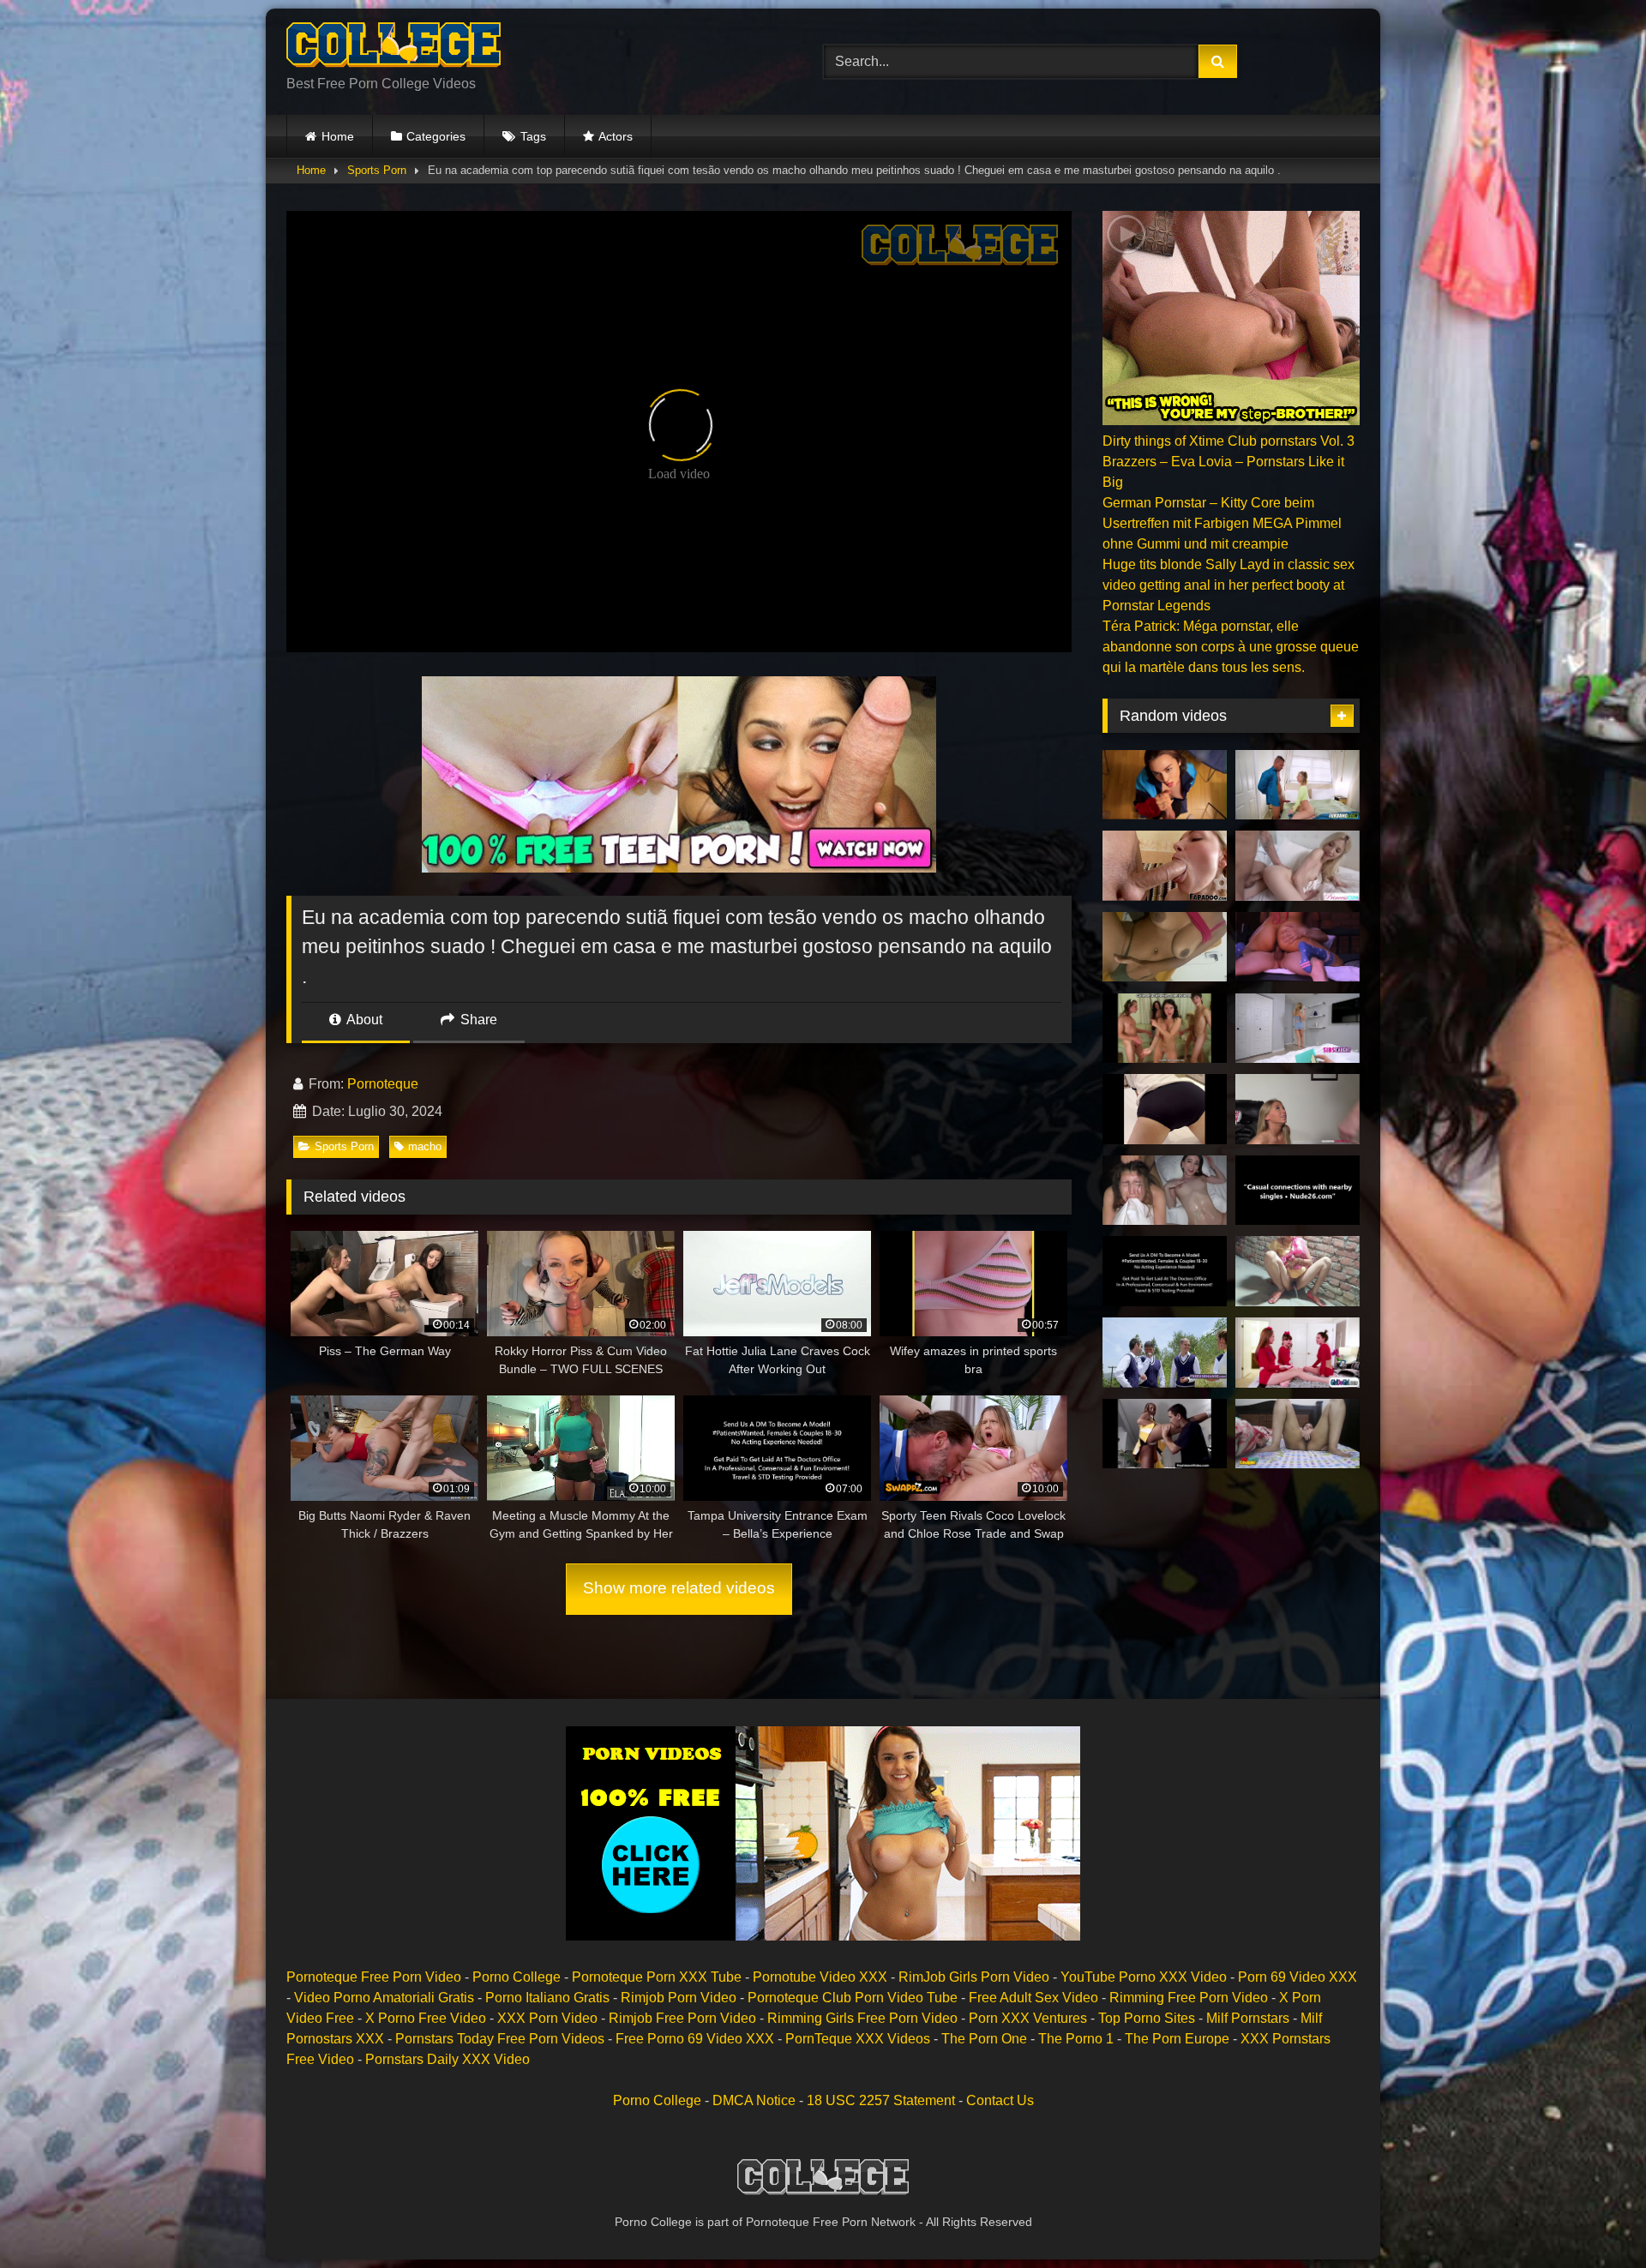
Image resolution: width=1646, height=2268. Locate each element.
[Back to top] (1593, 2217)
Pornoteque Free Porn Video (374, 1977)
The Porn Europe (1177, 2039)
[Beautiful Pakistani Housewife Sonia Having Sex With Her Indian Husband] (1298, 1434)
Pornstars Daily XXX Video (448, 2059)
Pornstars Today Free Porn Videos (500, 2039)
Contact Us (1000, 2100)
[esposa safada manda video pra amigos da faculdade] (1165, 947)
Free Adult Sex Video (1033, 1998)
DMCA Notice (754, 2100)
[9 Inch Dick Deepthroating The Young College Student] (1165, 866)
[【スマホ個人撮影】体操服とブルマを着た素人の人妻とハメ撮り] (1165, 1109)
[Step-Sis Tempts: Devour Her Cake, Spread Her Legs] (1298, 1029)
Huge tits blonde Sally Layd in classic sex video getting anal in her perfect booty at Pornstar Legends (1228, 585)
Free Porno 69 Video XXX (695, 2039)
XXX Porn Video (547, 2018)
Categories (436, 136)
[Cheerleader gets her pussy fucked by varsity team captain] (1165, 1434)
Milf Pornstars (1248, 2018)
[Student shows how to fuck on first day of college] (1165, 785)
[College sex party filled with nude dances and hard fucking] (1165, 1029)
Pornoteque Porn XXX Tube (657, 1977)
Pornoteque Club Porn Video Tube (853, 1998)
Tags (533, 136)
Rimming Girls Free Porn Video (862, 2018)
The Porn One (984, 2039)
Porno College (517, 1977)
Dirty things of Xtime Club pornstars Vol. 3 (1228, 441)
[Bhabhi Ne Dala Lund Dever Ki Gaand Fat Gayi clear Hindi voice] (1298, 1271)
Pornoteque (383, 1084)
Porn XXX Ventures (1028, 2018)
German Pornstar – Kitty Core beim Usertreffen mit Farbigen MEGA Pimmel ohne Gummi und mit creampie (1222, 523)
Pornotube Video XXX (820, 1977)
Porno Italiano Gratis (547, 1998)
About (363, 1020)
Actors (616, 136)
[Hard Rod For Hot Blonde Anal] (1298, 785)
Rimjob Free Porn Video (682, 2018)
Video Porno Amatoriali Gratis (384, 1998)
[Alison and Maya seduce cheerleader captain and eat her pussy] (1298, 1353)
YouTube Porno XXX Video (1144, 1977)
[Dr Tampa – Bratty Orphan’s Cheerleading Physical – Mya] (1165, 1271)
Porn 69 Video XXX (1298, 1977)
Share (477, 1020)
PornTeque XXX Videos (858, 2039)
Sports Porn (377, 170)
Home (338, 136)
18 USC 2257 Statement (881, 2100)
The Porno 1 (1076, 2039)
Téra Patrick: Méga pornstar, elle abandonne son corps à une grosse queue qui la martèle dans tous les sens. (1231, 647)
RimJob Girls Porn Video (974, 1977)
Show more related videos (679, 1588)
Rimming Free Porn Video (1189, 1998)
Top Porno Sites (1147, 2018)
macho (425, 1146)
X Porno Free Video (426, 2018)
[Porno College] (393, 48)
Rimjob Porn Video (679, 1998)
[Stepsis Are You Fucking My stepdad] (1298, 1191)
